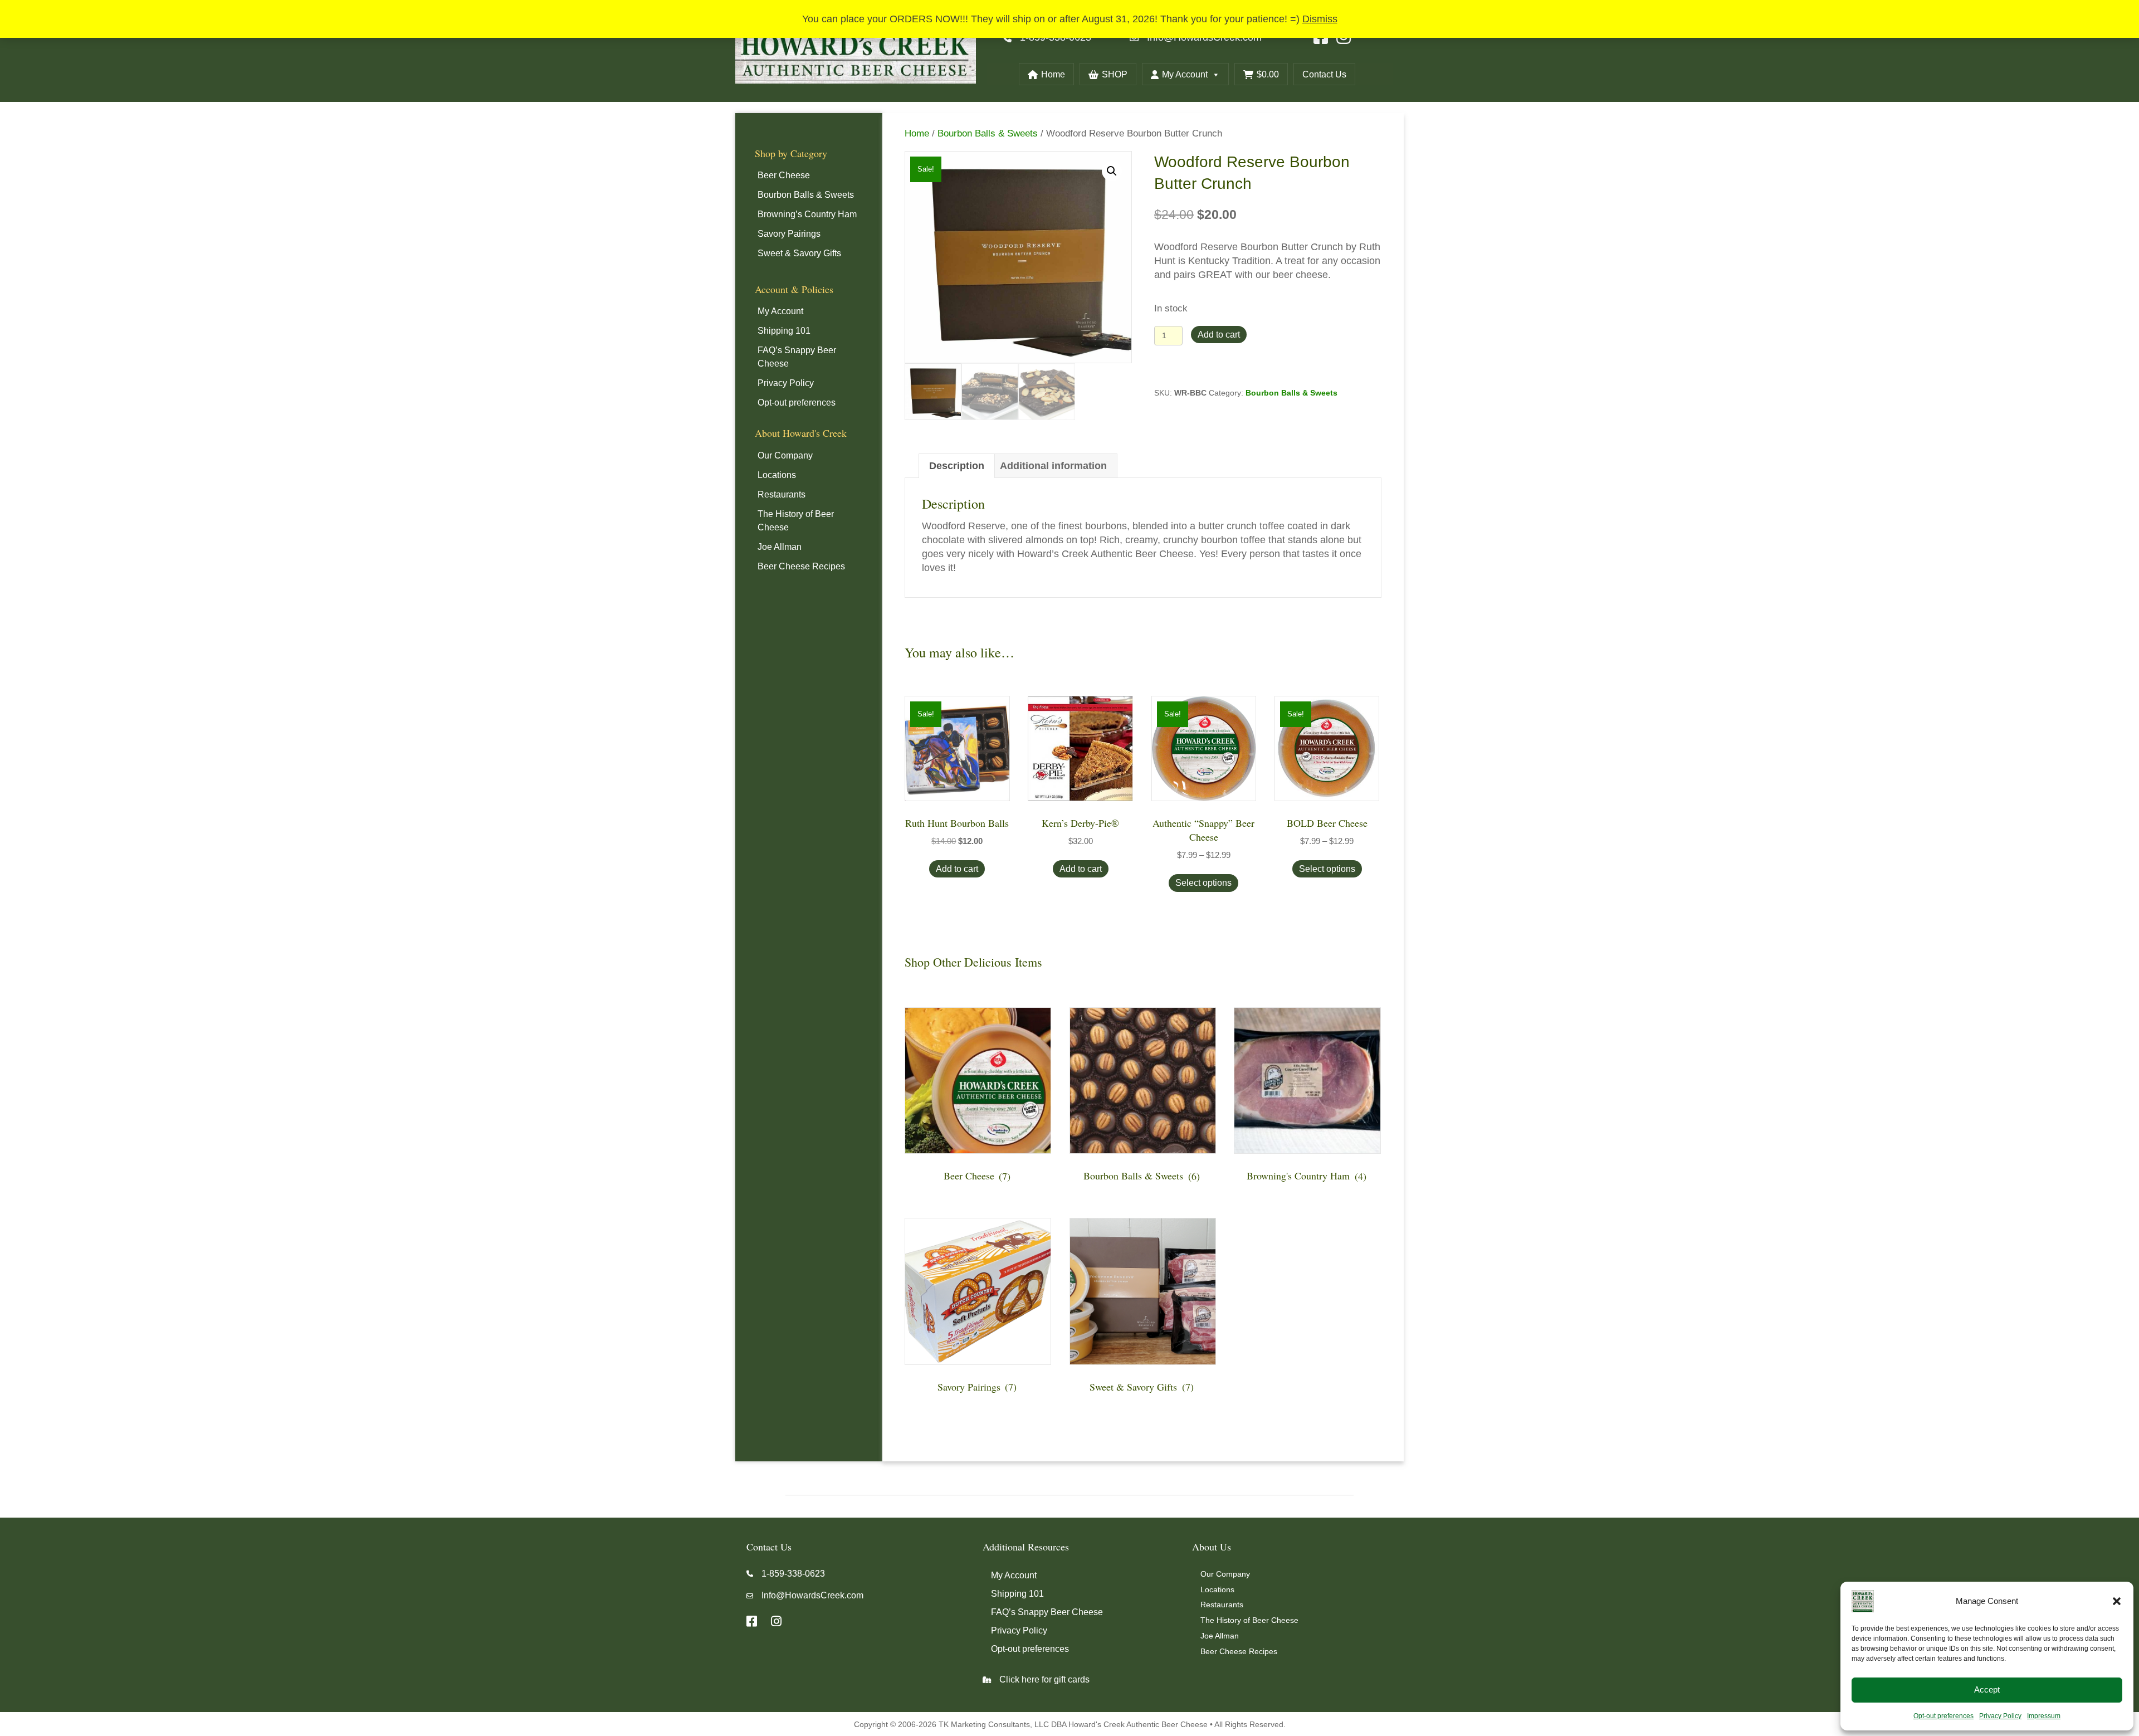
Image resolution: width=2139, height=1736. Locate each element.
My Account (1185, 74)
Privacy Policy (2000, 1716)
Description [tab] (957, 466)
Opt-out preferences (1943, 1716)
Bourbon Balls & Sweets (806, 195)
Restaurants (782, 494)
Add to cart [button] (957, 869)
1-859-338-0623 (793, 1574)
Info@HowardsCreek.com (812, 1595)
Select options (1203, 883)
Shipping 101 (784, 331)
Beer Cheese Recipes (801, 566)
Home (1053, 74)
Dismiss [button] (1320, 19)
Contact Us (1324, 74)
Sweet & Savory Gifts (799, 253)
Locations (777, 475)
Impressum (2044, 1716)
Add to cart (1219, 335)
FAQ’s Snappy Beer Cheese (797, 357)
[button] (2117, 1601)
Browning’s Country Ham (807, 214)
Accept (1987, 1689)
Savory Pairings (789, 234)
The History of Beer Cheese (796, 521)
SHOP (1115, 74)
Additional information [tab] (1053, 466)
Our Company (785, 455)
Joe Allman (780, 547)
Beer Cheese (784, 175)
